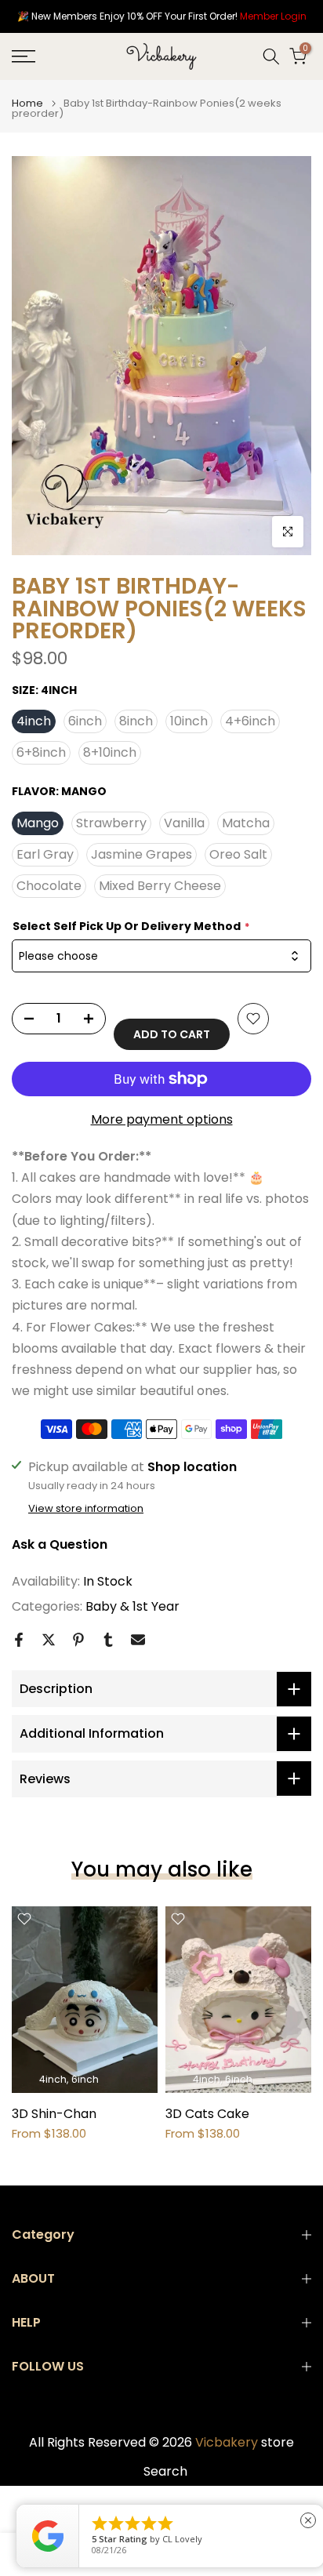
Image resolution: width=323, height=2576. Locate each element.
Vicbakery (227, 2443)
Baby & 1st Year (132, 1606)
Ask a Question (60, 1544)
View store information (86, 1509)
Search (165, 2472)
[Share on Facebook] (19, 1640)
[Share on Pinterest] (78, 1640)
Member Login (273, 16)
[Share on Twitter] (49, 1640)
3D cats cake (207, 2114)
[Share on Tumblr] (108, 1640)
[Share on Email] (138, 1640)
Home (27, 103)
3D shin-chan (54, 2114)
